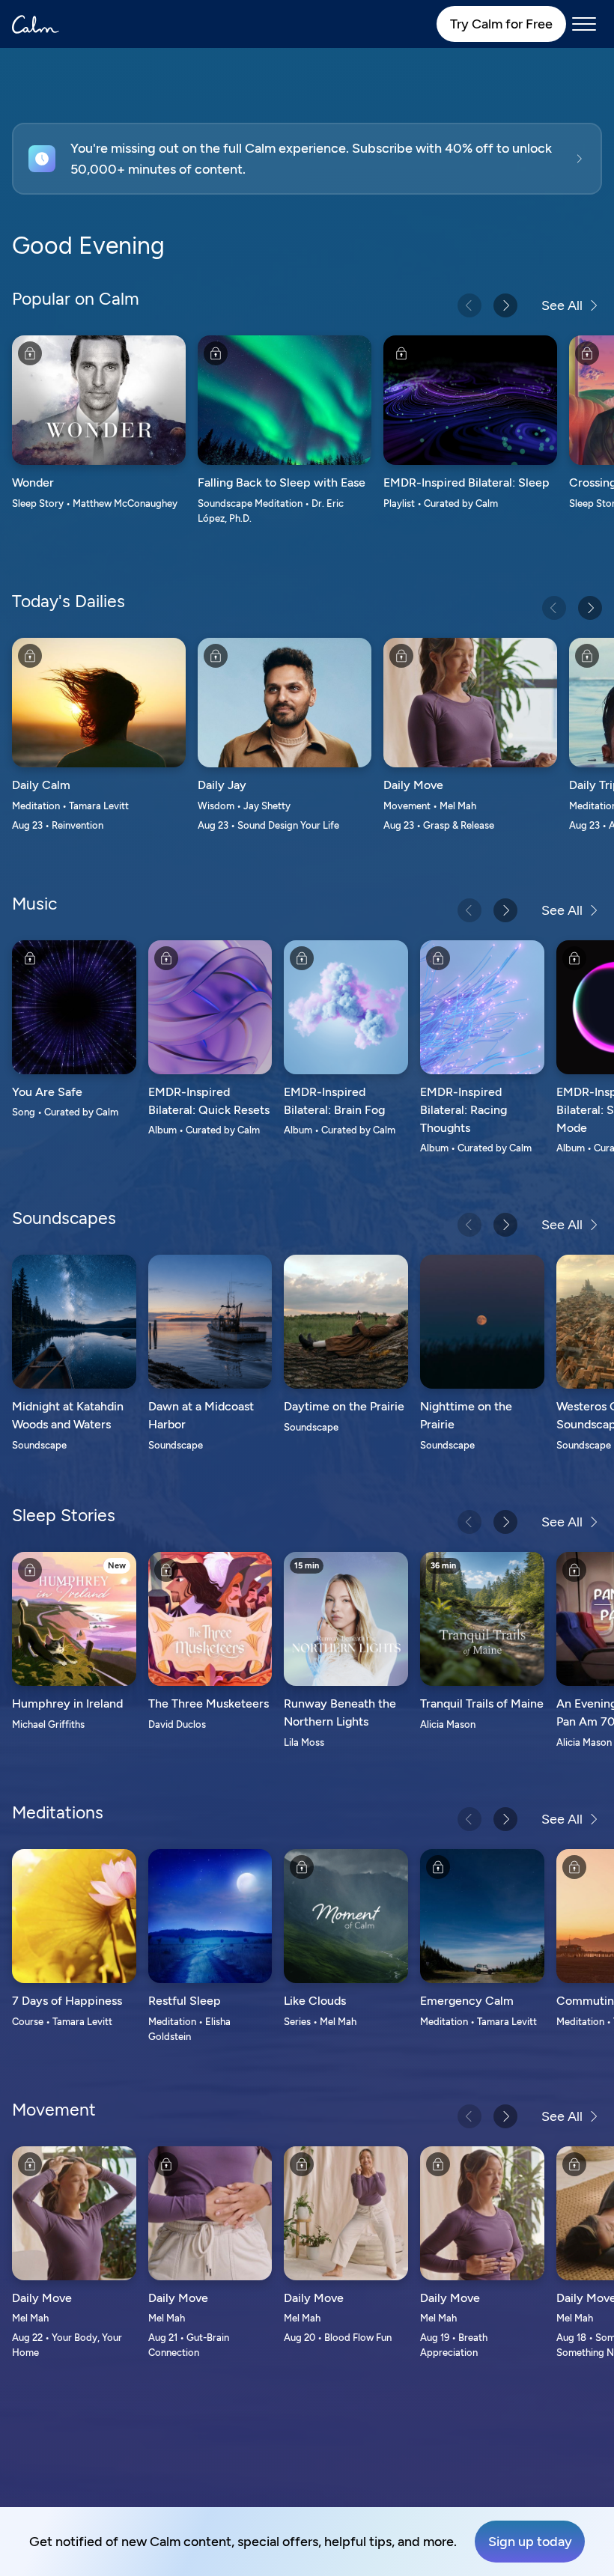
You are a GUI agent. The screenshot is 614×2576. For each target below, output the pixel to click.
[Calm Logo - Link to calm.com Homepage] (36, 24)
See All (562, 305)
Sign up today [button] (530, 2542)
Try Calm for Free (501, 24)
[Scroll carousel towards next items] (505, 305)
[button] (307, 159)
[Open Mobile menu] (584, 24)
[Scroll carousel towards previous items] (469, 305)
